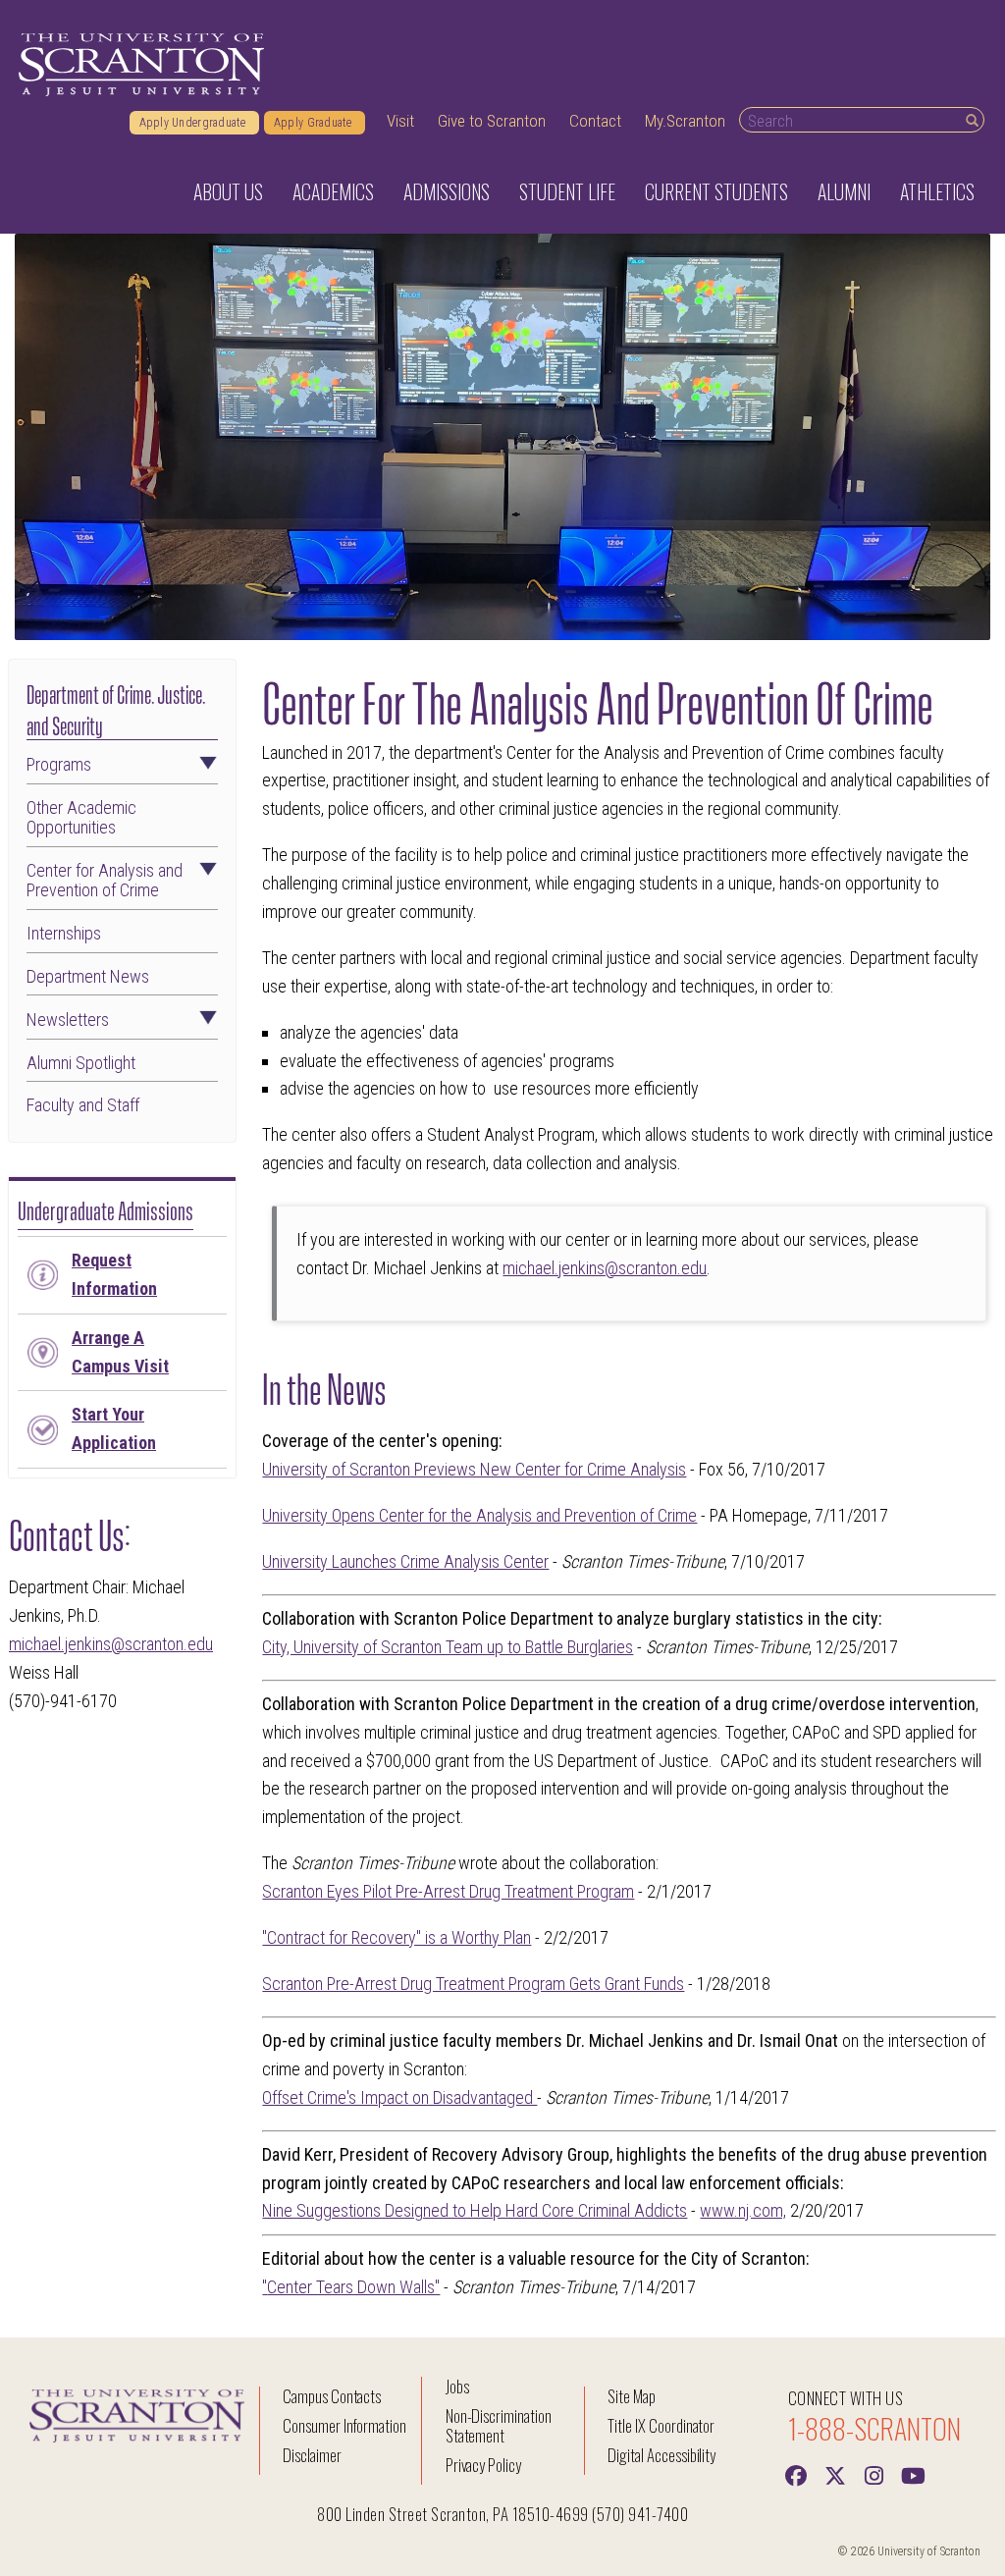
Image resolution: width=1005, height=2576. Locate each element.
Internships (64, 934)
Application (114, 1428)
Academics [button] (333, 191)
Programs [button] (59, 765)
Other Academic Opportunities (81, 818)
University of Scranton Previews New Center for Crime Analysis (474, 1469)
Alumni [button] (844, 191)
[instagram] (874, 2474)
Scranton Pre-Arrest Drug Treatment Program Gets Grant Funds (473, 1984)
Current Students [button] (716, 191)
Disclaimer (312, 2455)
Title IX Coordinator (661, 2425)
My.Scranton (685, 121)
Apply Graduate (315, 123)
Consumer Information (344, 2425)
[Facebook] (796, 2474)
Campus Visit (120, 1352)
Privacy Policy (483, 2465)
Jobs (457, 2386)
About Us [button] (228, 191)
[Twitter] (835, 2474)
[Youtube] (914, 2474)
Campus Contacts (332, 2396)
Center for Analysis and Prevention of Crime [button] (105, 881)
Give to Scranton (492, 121)
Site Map (632, 2396)
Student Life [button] (567, 191)
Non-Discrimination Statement (499, 2425)
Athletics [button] (937, 191)
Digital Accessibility (661, 2455)
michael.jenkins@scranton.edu (111, 1644)
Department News (88, 977)
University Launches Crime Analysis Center (405, 1561)
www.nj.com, (743, 2210)
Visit (400, 121)
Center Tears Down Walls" (353, 2287)
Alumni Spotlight (81, 1063)
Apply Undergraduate (194, 123)
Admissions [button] (447, 191)
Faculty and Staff (83, 1105)
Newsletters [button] (68, 1020)
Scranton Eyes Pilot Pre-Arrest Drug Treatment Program (448, 1891)
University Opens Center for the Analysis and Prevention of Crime (479, 1515)
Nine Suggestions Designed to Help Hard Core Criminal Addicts (475, 2210)
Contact (595, 121)
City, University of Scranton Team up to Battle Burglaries (448, 1647)
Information (114, 1274)
